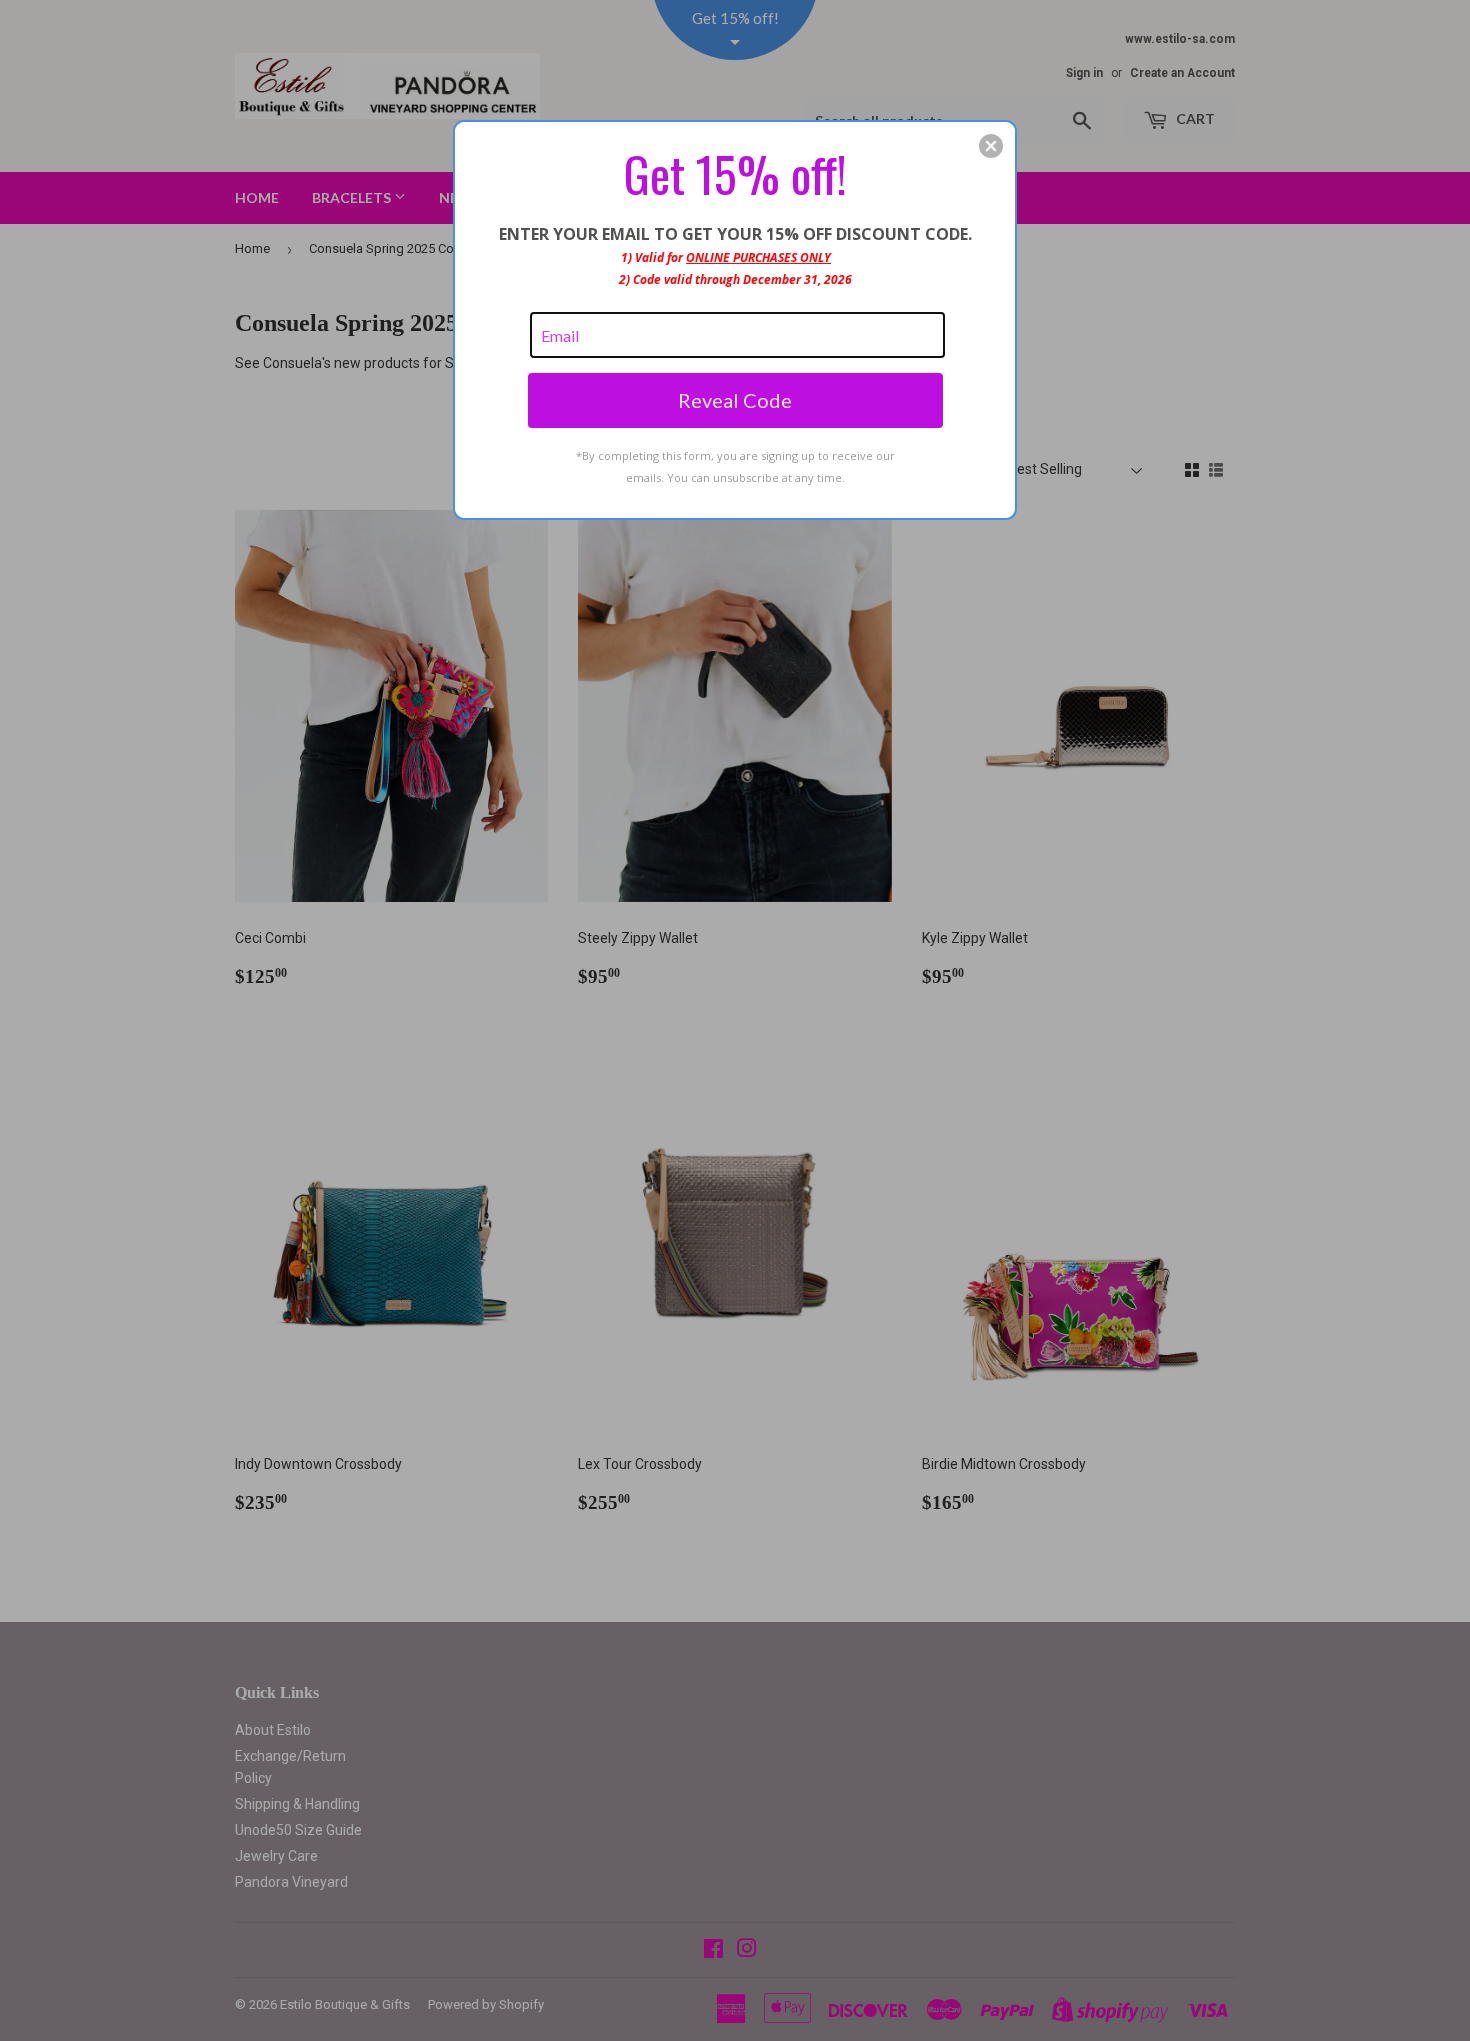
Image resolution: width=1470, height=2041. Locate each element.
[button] (991, 146)
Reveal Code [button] (735, 400)
